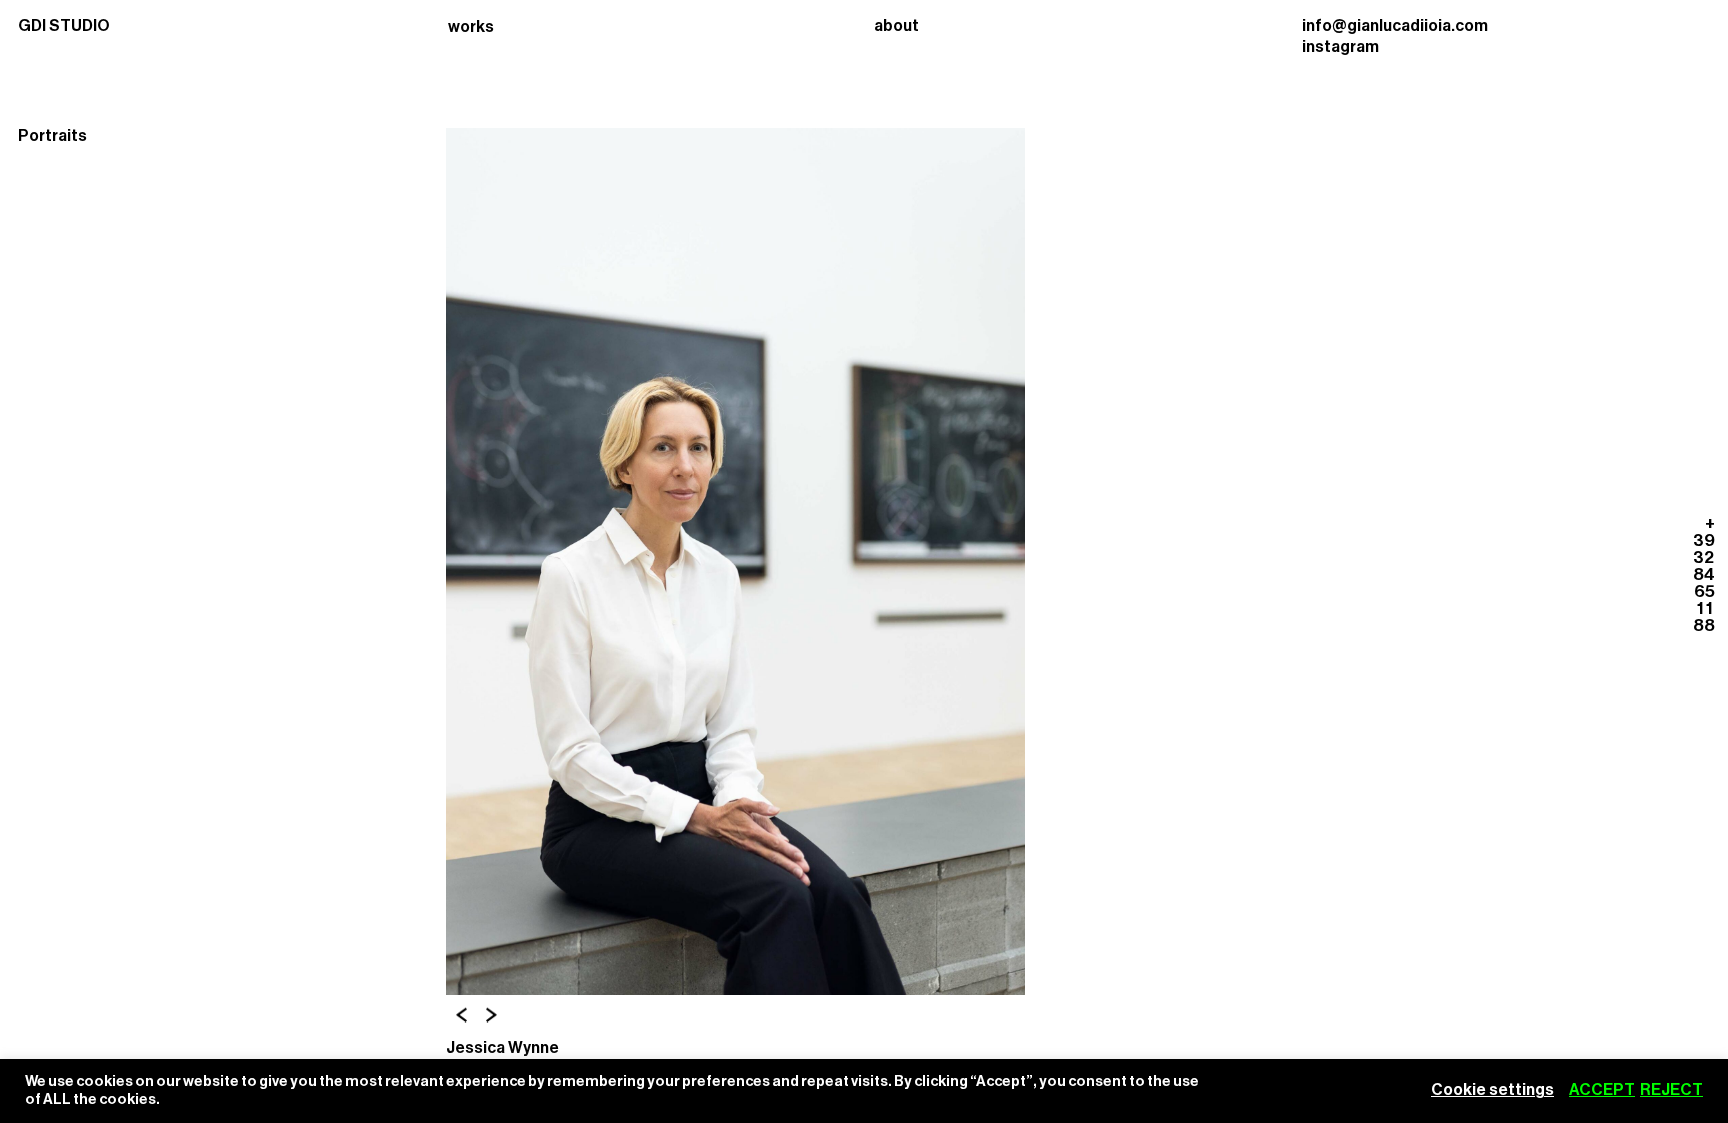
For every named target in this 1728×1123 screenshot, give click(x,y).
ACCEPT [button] (1602, 1090)
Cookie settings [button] (1492, 1090)
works (471, 27)
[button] (461, 1015)
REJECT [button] (1671, 1090)
